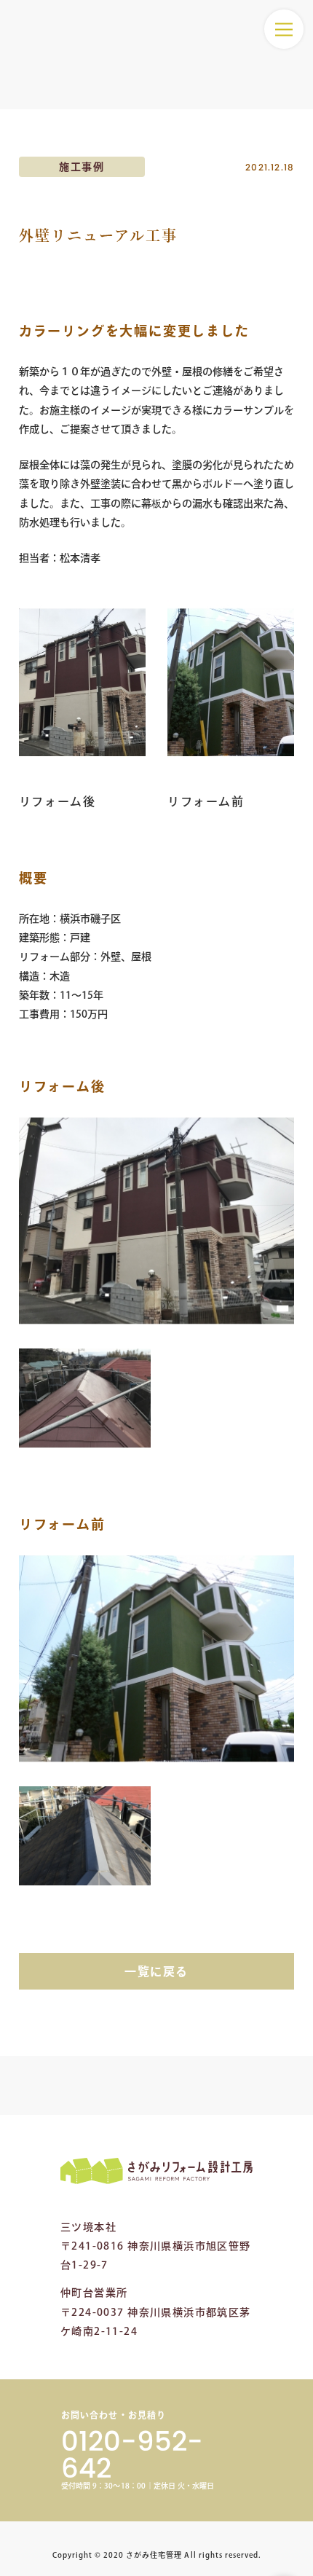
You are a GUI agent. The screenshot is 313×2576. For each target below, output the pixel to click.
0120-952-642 (132, 2455)
